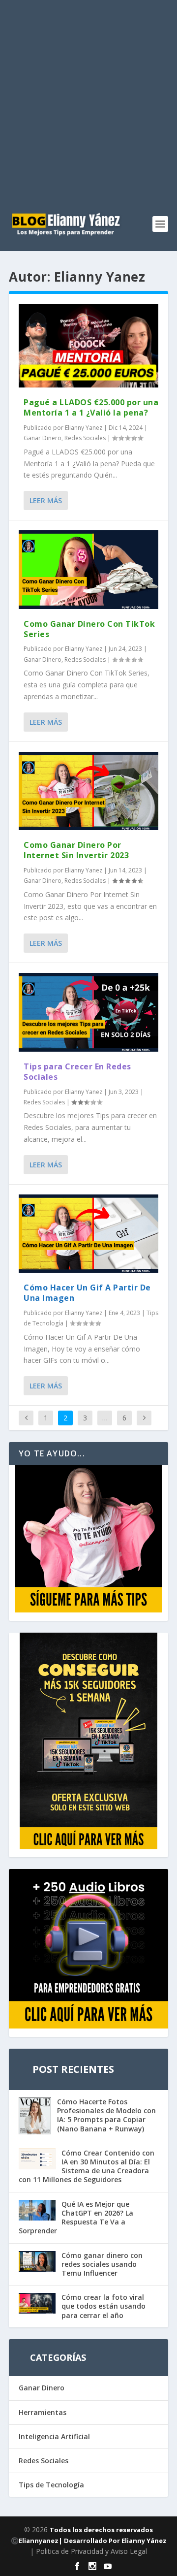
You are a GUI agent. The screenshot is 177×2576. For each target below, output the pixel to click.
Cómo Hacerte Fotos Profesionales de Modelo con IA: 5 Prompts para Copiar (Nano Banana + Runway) (106, 2115)
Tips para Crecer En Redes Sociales (77, 1072)
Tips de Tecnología (51, 2485)
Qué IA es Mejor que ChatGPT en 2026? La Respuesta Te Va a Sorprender (76, 2218)
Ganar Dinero (43, 438)
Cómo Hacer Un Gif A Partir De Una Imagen (87, 1293)
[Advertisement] (88, 94)
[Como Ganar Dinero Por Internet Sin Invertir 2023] (88, 791)
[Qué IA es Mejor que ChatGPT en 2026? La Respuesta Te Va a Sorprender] (37, 2211)
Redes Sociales (85, 438)
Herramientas (43, 2412)
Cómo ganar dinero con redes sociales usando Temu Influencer (102, 2264)
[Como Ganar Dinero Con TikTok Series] (88, 570)
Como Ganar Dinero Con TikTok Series (89, 629)
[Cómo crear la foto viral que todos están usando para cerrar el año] (37, 2304)
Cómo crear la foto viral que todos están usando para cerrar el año (103, 2306)
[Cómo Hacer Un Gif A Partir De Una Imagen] (88, 1234)
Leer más (46, 500)
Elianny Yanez (84, 428)
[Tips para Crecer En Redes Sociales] (88, 1012)
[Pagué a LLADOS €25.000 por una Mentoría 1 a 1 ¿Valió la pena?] (88, 346)
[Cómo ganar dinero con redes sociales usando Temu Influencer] (37, 2262)
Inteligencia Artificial (54, 2436)
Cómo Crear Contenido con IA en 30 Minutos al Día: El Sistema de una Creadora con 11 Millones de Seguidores (87, 2166)
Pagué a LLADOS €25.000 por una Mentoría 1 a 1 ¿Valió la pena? (91, 407)
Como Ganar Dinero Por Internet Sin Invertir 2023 (76, 850)
